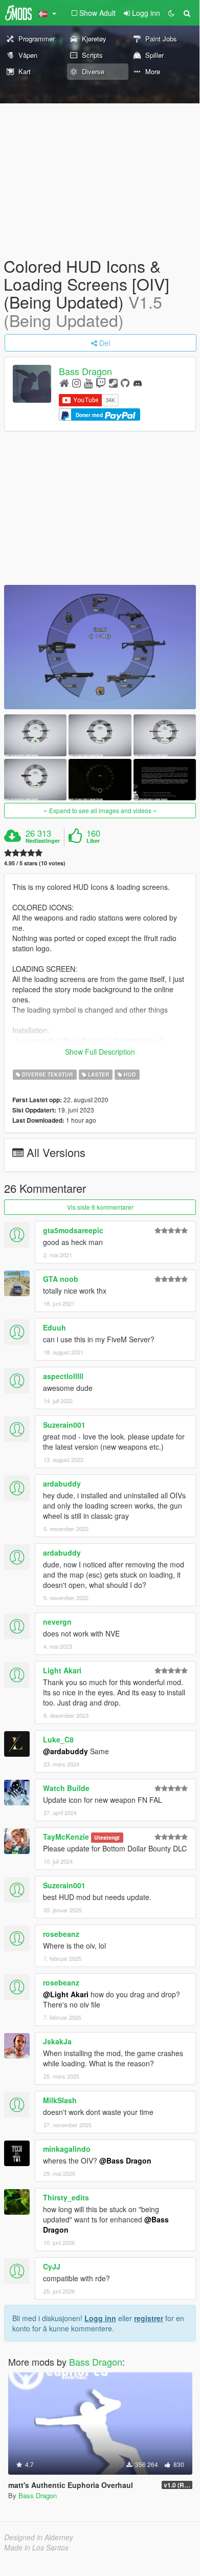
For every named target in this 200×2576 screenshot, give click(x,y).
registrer (149, 2318)
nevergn (57, 1622)
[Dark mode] (171, 13)
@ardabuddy (65, 1751)
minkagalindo (67, 2149)
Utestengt (107, 1837)
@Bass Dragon (125, 2160)
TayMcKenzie (66, 1837)
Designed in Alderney (39, 2537)
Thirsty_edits (66, 2197)
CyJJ (52, 2266)
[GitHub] (125, 383)
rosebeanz (61, 1934)
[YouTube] (88, 383)
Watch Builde (66, 1788)
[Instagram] (76, 383)
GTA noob (61, 1279)
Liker (93, 841)
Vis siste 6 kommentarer (100, 1207)
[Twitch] (101, 383)
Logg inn (100, 2318)
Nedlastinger (43, 841)
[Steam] (113, 383)
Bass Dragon (85, 371)
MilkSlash (60, 2100)
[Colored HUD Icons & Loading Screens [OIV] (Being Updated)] (100, 647)
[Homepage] (64, 383)
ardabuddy (62, 1483)
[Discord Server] (138, 383)
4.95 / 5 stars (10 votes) (35, 863)
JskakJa (57, 2041)
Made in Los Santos (36, 2547)
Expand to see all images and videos (100, 810)
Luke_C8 (58, 1739)
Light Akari (62, 1670)
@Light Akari (66, 1994)
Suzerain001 (64, 1425)
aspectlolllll (63, 1376)
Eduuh (54, 1327)
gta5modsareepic (73, 1230)
